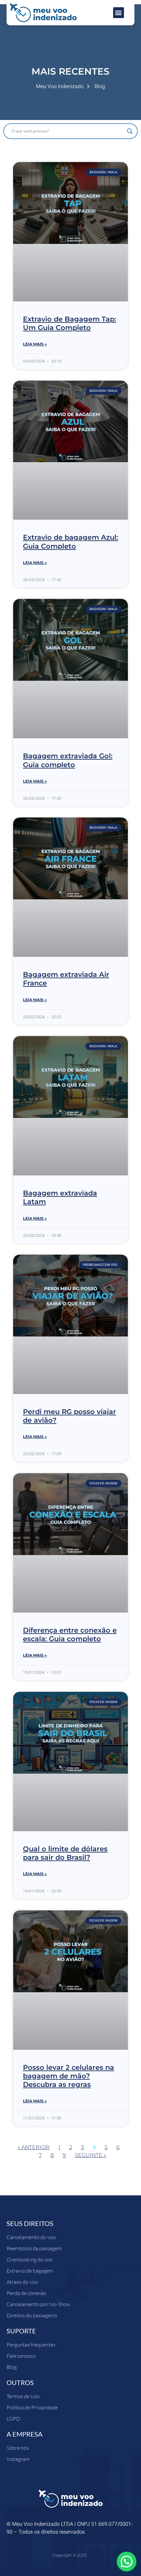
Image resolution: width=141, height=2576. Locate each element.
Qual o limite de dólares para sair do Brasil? (65, 1853)
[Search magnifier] (130, 131)
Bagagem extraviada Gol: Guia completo (68, 760)
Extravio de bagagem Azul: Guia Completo (70, 542)
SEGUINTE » (90, 2155)
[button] (119, 13)
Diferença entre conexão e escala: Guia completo (70, 1634)
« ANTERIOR (34, 2147)
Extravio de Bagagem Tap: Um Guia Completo (70, 323)
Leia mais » (35, 344)
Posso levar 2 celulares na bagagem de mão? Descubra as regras (69, 2076)
